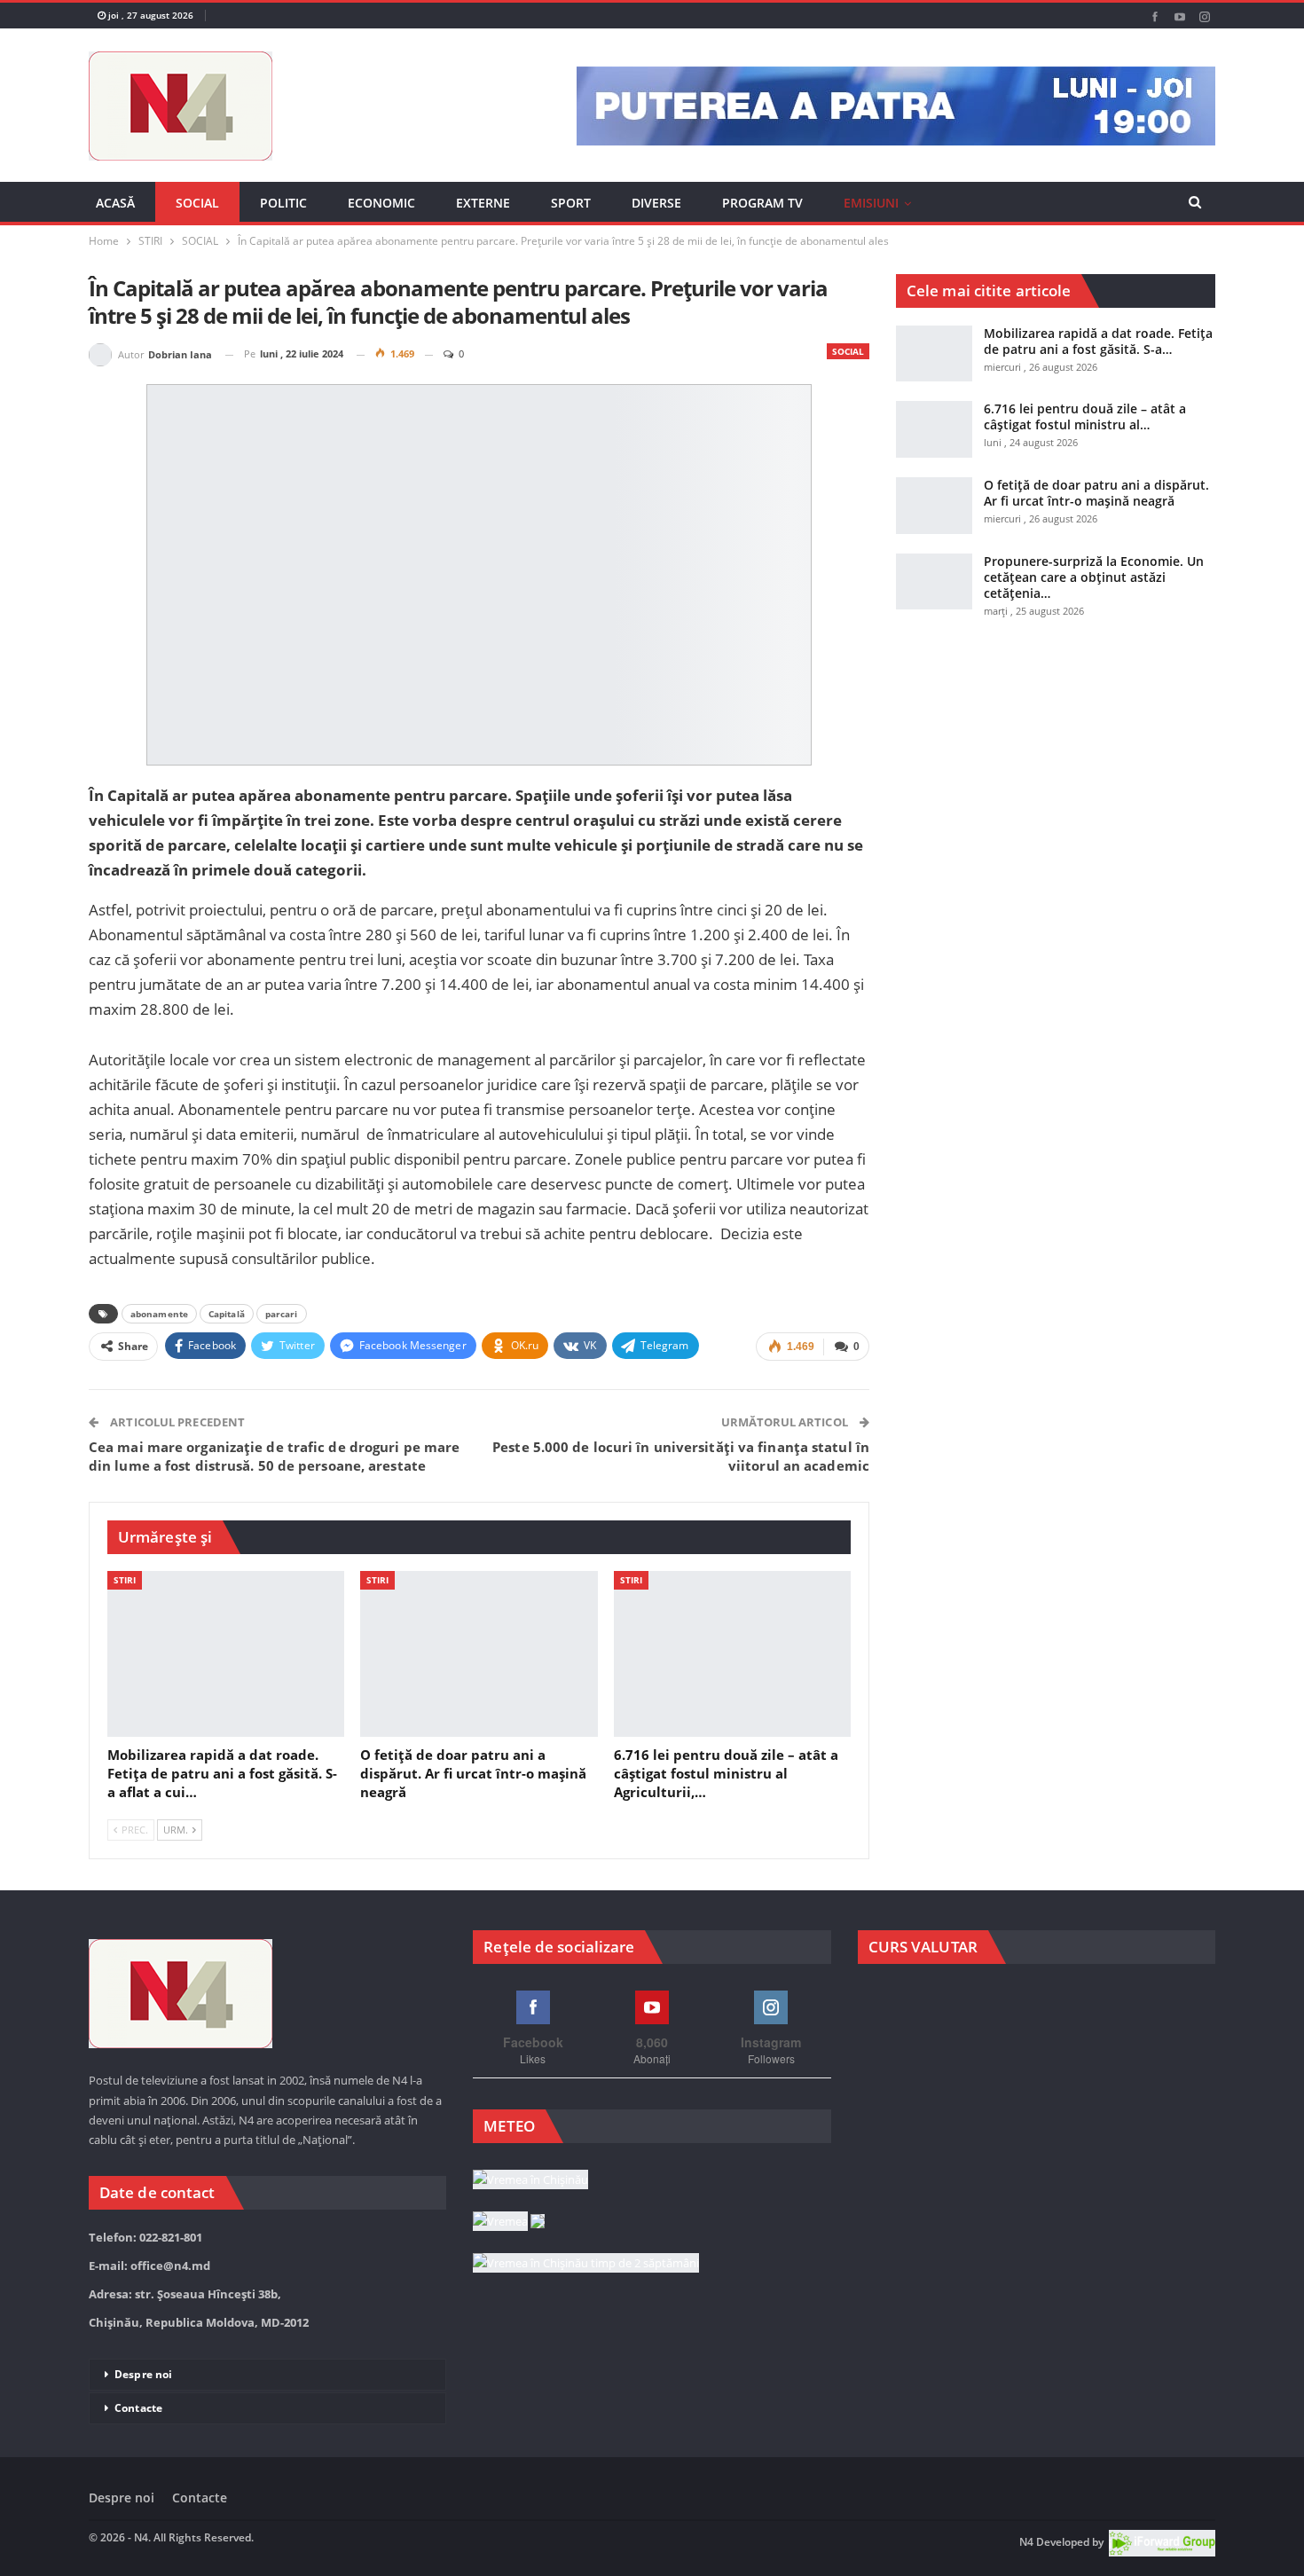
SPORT (571, 203)
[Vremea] (509, 2222)
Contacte (138, 2408)
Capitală (227, 1314)
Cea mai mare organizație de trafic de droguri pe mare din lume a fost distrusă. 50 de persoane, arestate (274, 1456)
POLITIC (283, 203)
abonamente (159, 1314)
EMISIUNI (871, 203)
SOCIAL (197, 203)
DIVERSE (656, 203)
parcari (282, 1314)
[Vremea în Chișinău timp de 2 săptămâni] (586, 2264)
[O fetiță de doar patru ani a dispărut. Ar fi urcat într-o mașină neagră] (479, 1654)
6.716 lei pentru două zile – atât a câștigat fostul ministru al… (1085, 416)
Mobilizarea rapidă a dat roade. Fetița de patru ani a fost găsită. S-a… (1098, 341)
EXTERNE (483, 203)
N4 (1026, 2542)
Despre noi (143, 2374)
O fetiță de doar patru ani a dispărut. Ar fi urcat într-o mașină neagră (1096, 493)
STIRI (125, 1580)
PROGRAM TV (762, 203)
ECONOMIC (381, 203)
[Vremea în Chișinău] (530, 2180)
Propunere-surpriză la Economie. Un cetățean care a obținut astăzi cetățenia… (1094, 577)
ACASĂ (115, 203)
